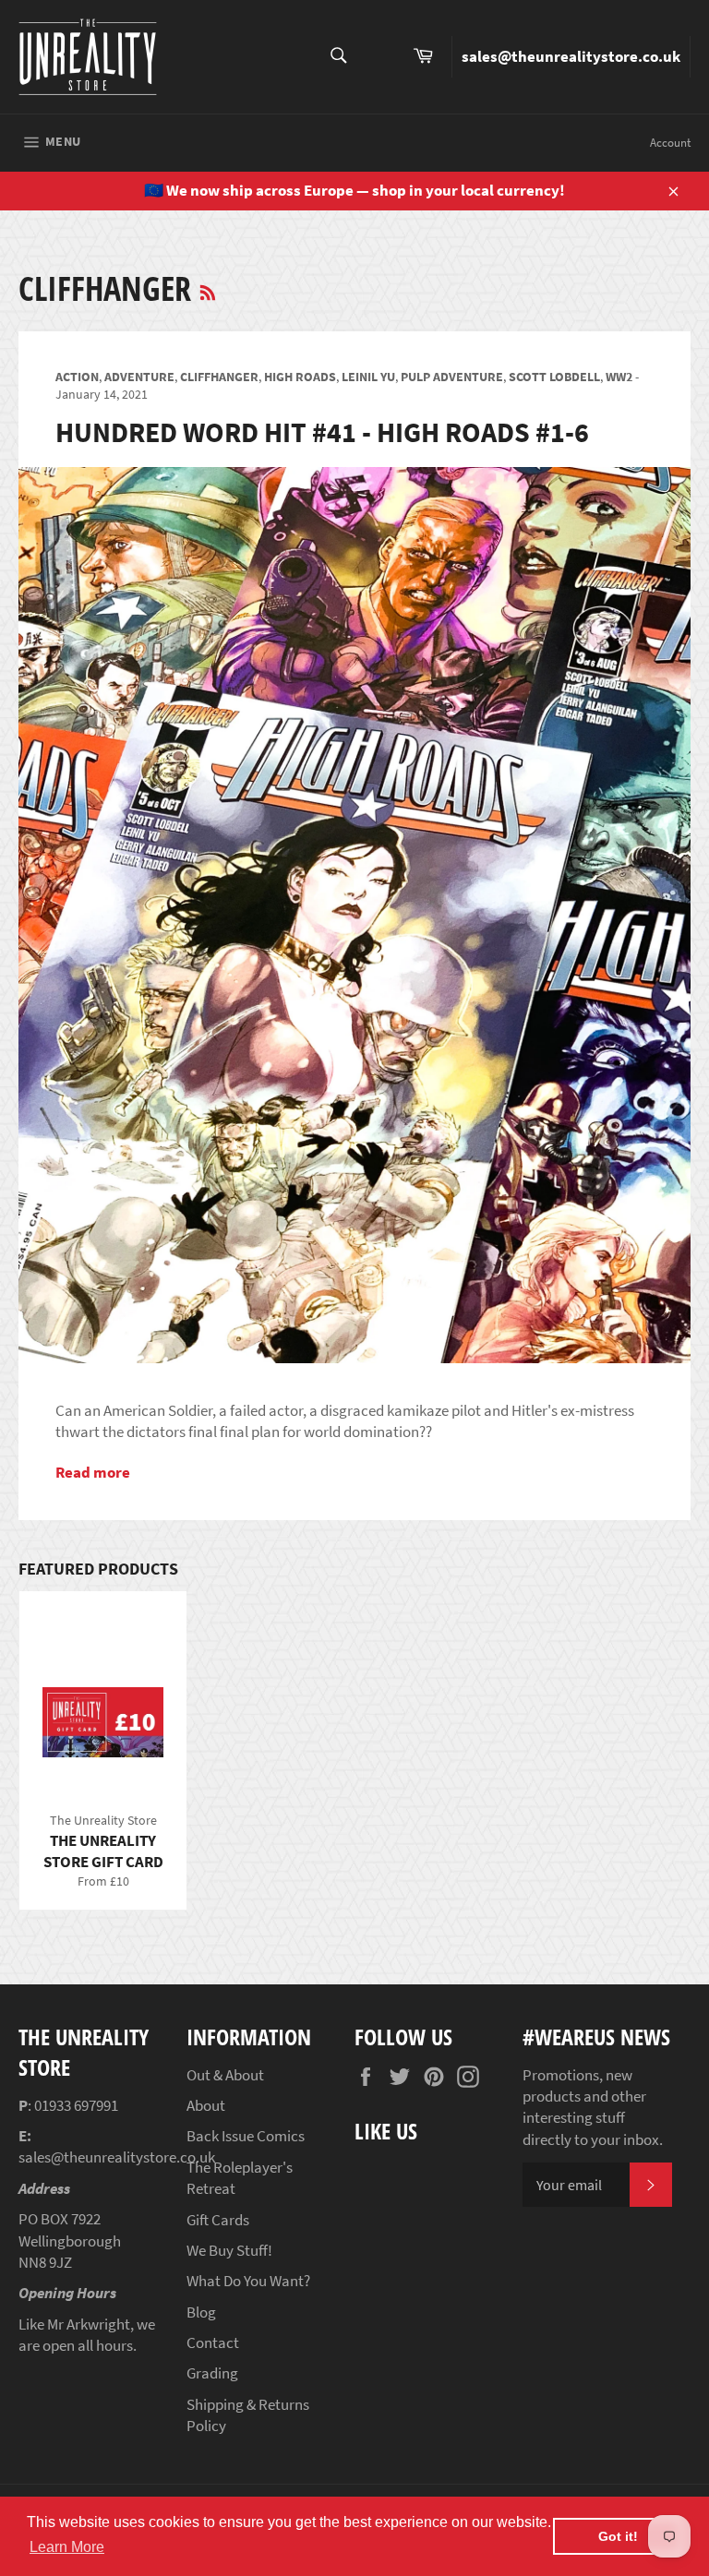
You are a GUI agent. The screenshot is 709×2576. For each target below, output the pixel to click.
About (206, 2105)
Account (670, 143)
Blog (201, 2312)
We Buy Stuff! (229, 2250)
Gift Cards (218, 2220)
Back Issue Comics (246, 2136)
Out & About (225, 2075)
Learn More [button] (67, 2547)
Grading (212, 2373)
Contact (213, 2342)
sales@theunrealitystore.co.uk (571, 56)
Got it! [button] (618, 2536)
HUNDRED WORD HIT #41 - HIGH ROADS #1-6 (322, 432)
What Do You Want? (248, 2281)
